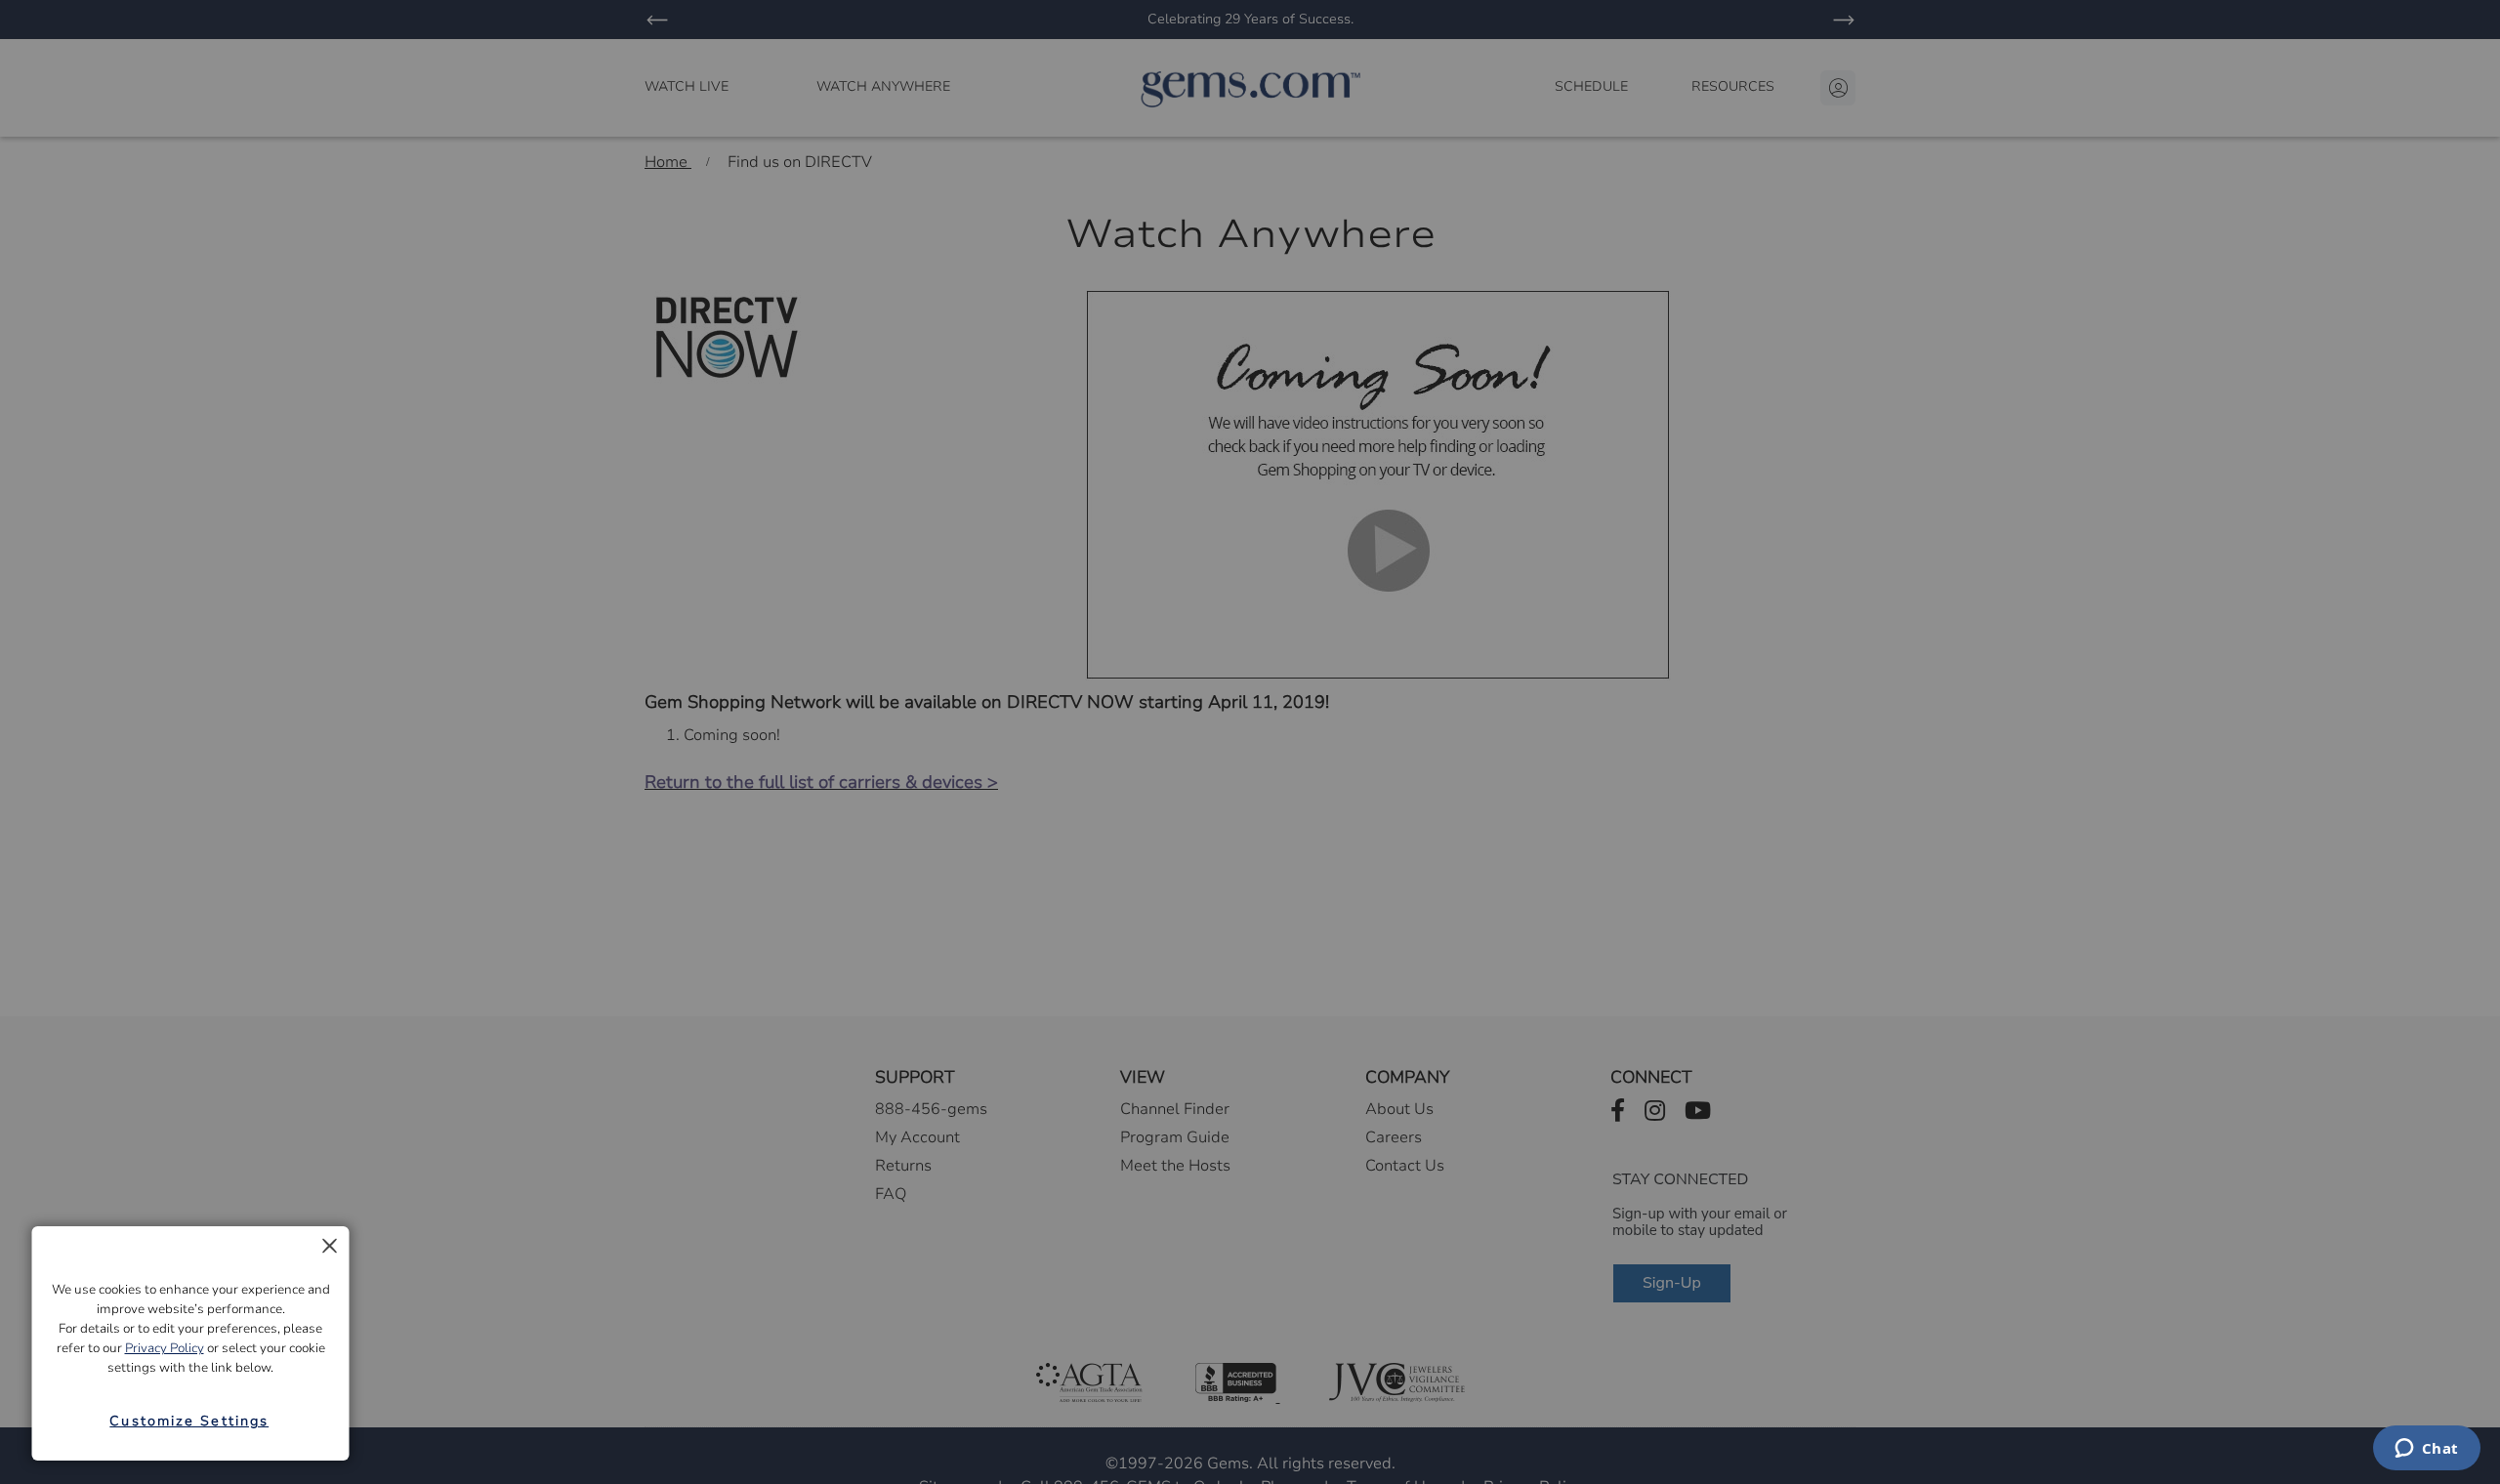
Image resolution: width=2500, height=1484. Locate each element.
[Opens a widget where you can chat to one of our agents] (2426, 1450)
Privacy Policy (165, 1348)
